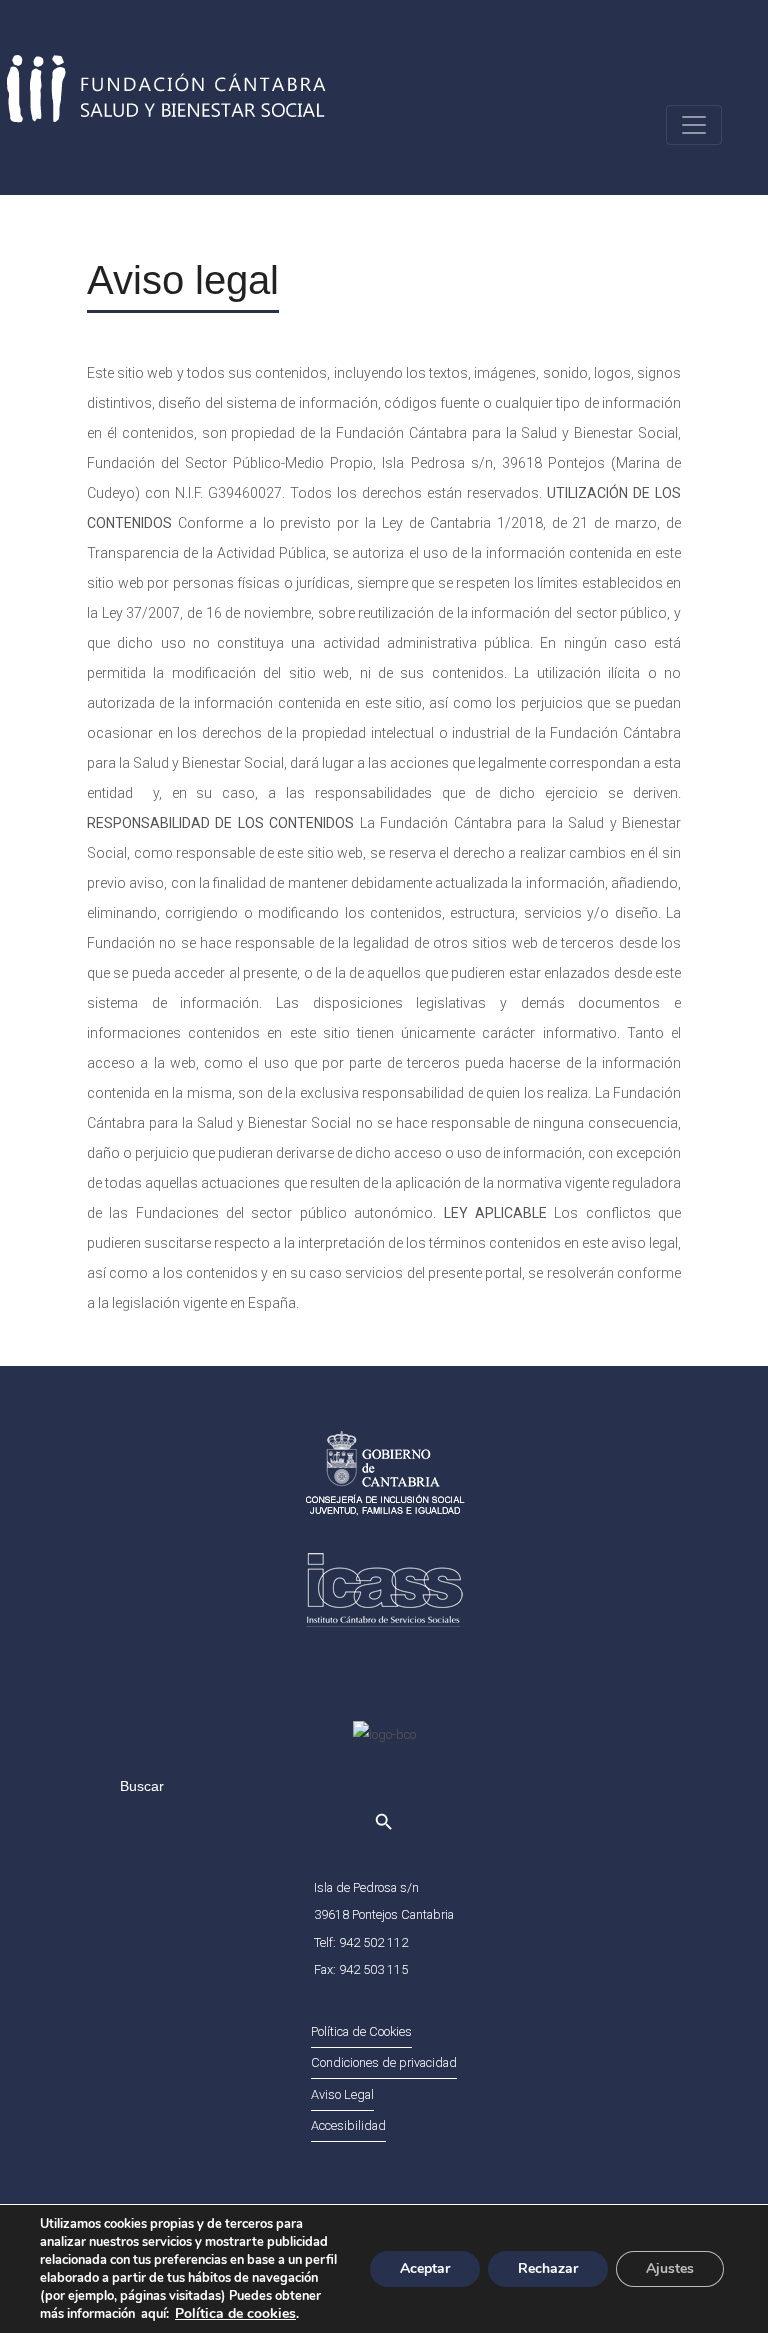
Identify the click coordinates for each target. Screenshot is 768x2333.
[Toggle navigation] (694, 125)
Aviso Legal (342, 2094)
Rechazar (548, 2268)
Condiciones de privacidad (384, 2062)
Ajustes (670, 2268)
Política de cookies (235, 2313)
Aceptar (425, 2268)
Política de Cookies (361, 2031)
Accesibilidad (348, 2125)
